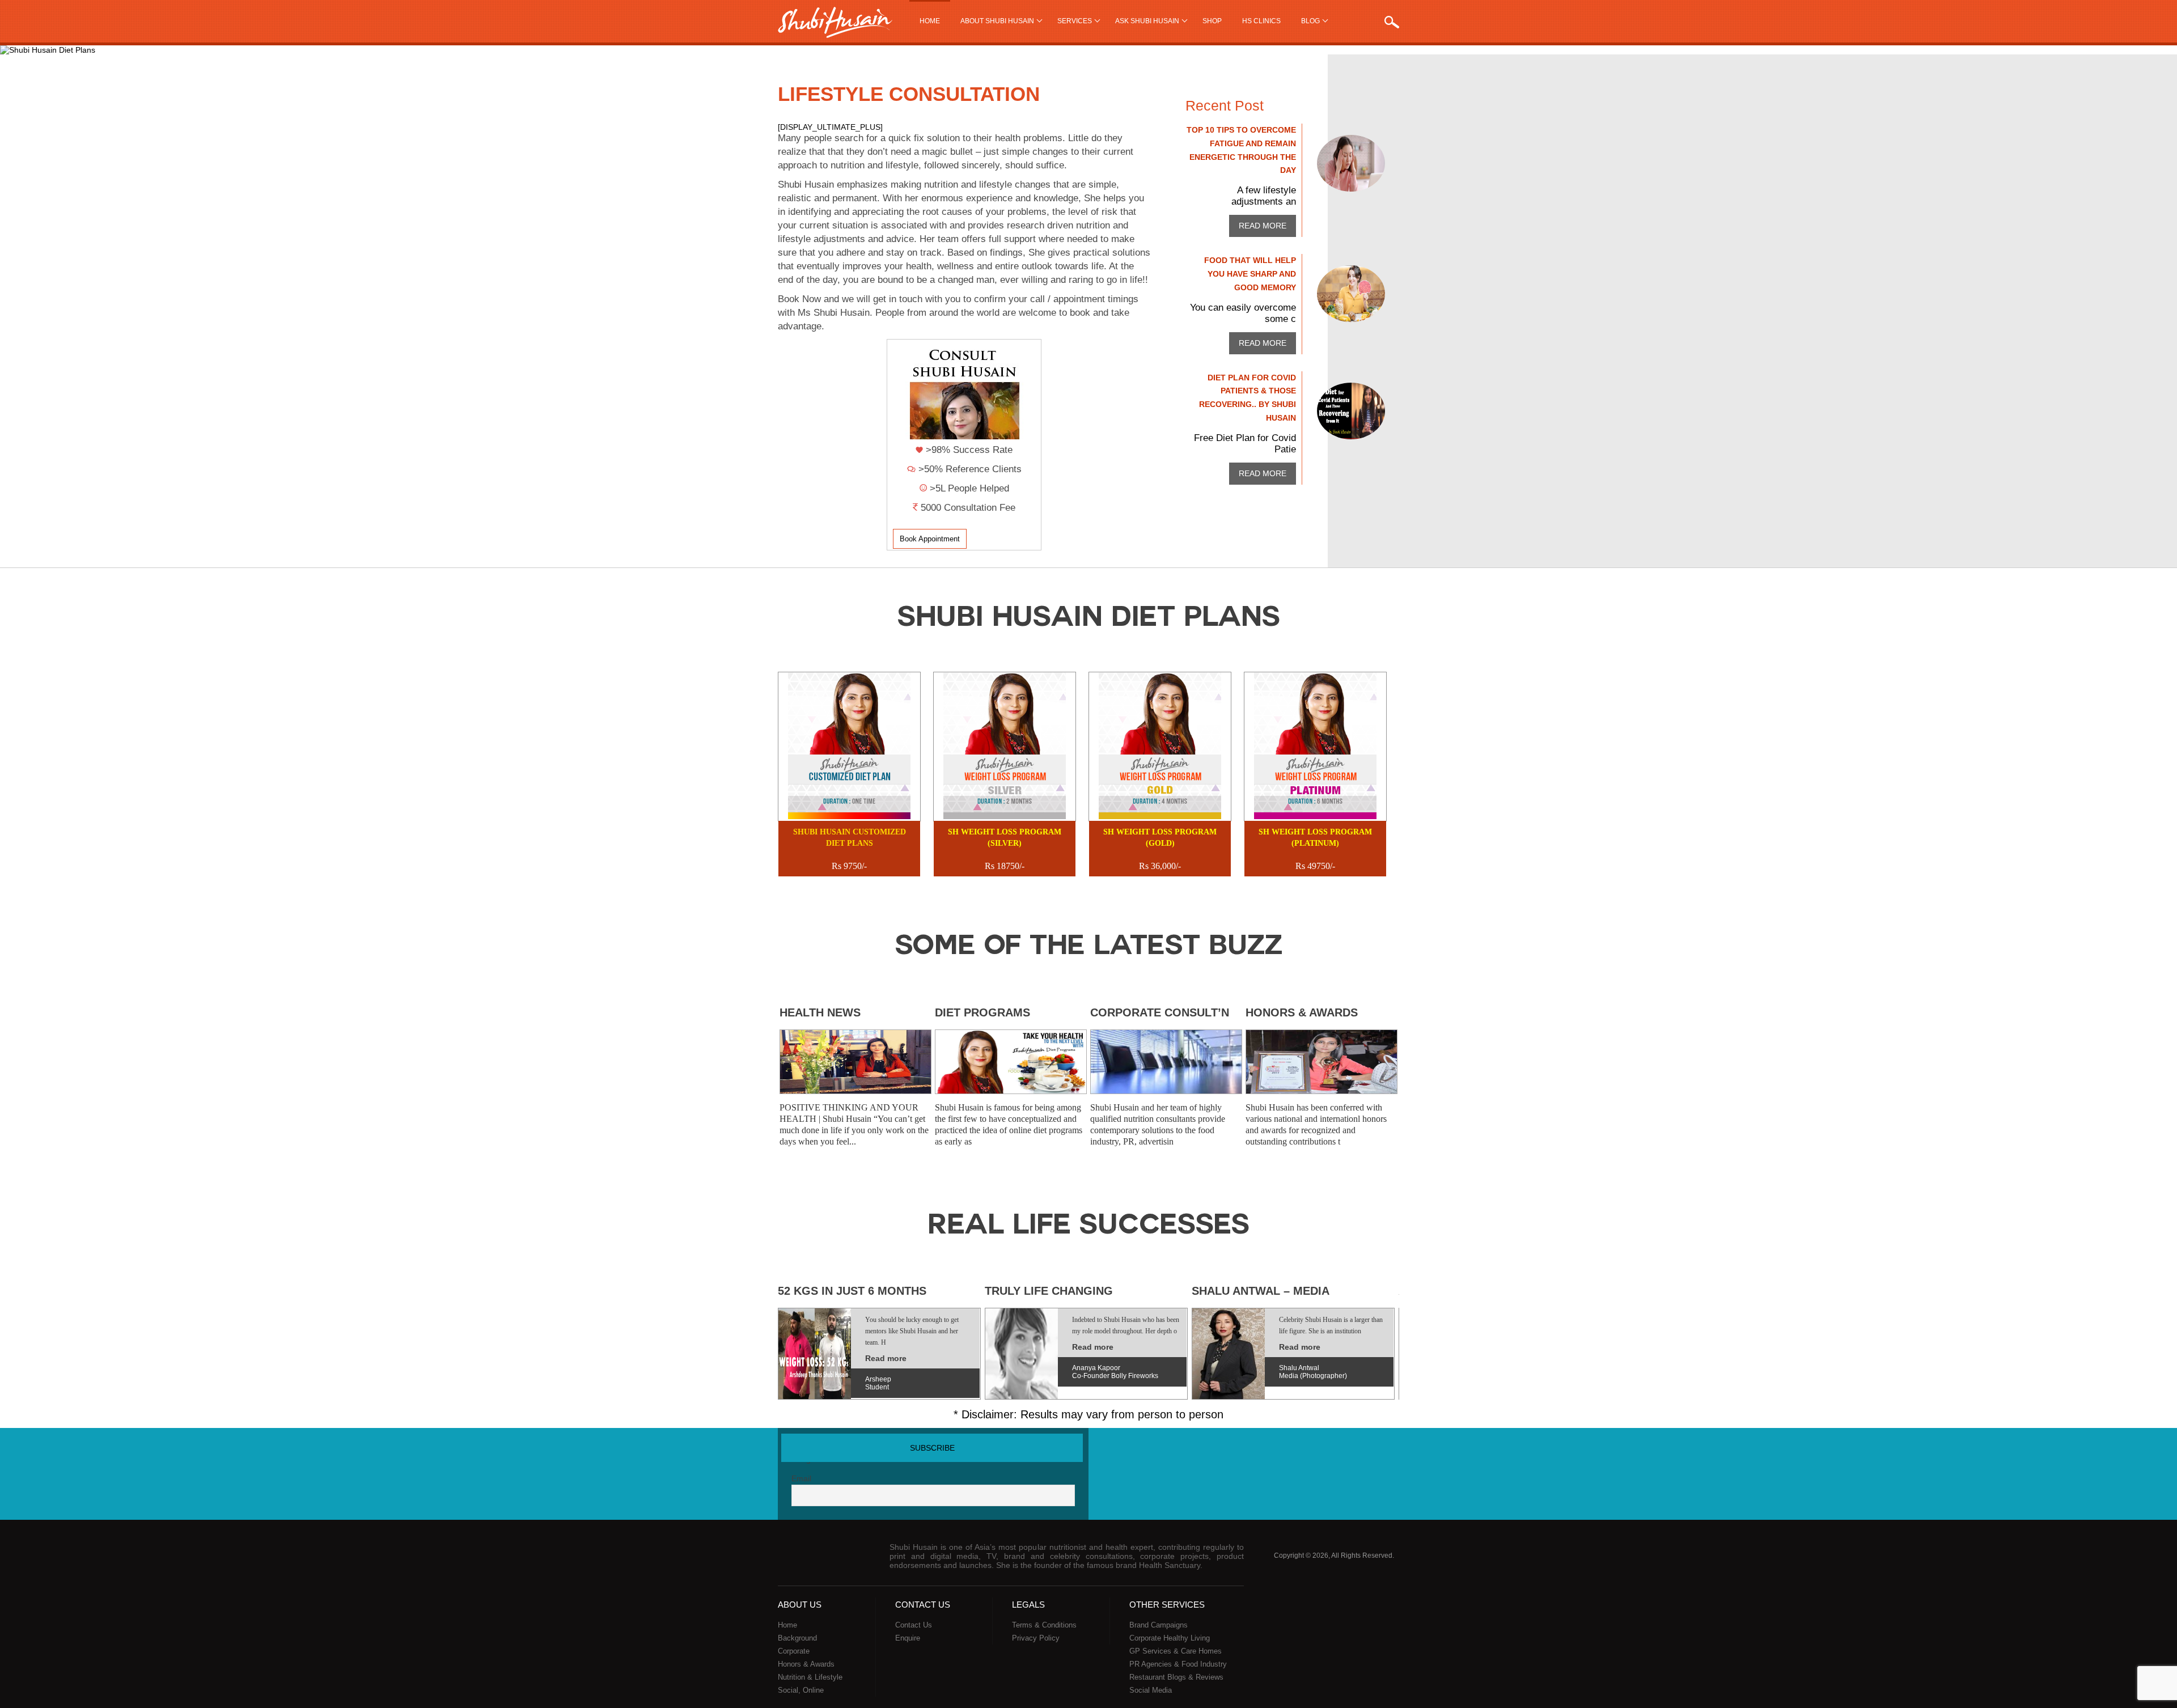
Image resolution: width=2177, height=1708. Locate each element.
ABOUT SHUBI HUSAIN (997, 21)
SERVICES (1075, 21)
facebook (1303, 1451)
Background (797, 1638)
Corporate (794, 1651)
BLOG (1310, 21)
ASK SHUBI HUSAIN (1147, 21)
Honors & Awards (1302, 1012)
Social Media (1151, 1690)
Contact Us (914, 1625)
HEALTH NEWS (820, 1012)
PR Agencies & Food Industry (1178, 1664)
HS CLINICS (1261, 21)
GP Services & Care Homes (1176, 1651)
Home (930, 21)
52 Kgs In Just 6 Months (852, 1291)
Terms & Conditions (1044, 1625)
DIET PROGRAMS (982, 1012)
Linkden (1367, 1451)
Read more (1263, 226)
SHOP (1212, 21)
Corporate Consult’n (1160, 1012)
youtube (1345, 1451)
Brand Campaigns (1159, 1625)
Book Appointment (930, 539)
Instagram (1388, 1451)
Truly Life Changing (1049, 1291)
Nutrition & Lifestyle (810, 1677)
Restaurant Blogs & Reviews (1176, 1677)
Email (801, 1478)
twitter (1324, 1451)
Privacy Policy (1036, 1638)
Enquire (908, 1638)
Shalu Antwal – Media (1261, 1291)
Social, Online (801, 1690)
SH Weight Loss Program (1005, 838)
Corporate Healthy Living (1170, 1638)
